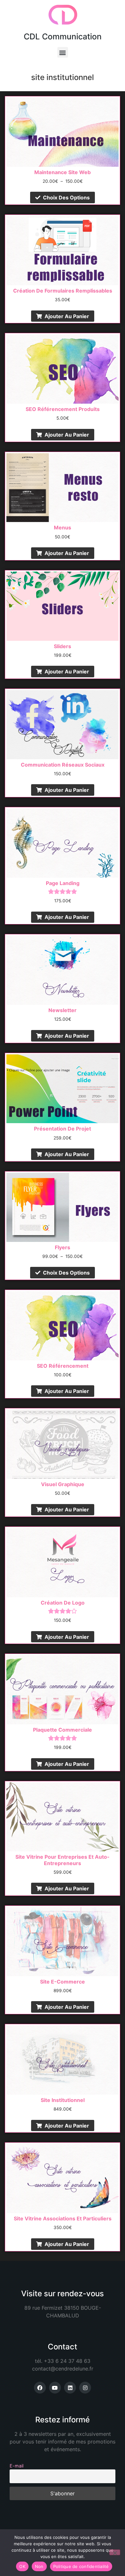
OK (22, 2566)
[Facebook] (40, 2388)
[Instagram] (85, 2388)
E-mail (17, 2466)
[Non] (115, 2552)
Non (39, 2566)
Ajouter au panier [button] (67, 316)
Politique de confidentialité (81, 2566)
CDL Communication (63, 36)
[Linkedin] (70, 2388)
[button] (63, 52)
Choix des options (66, 197)
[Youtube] (55, 2388)
